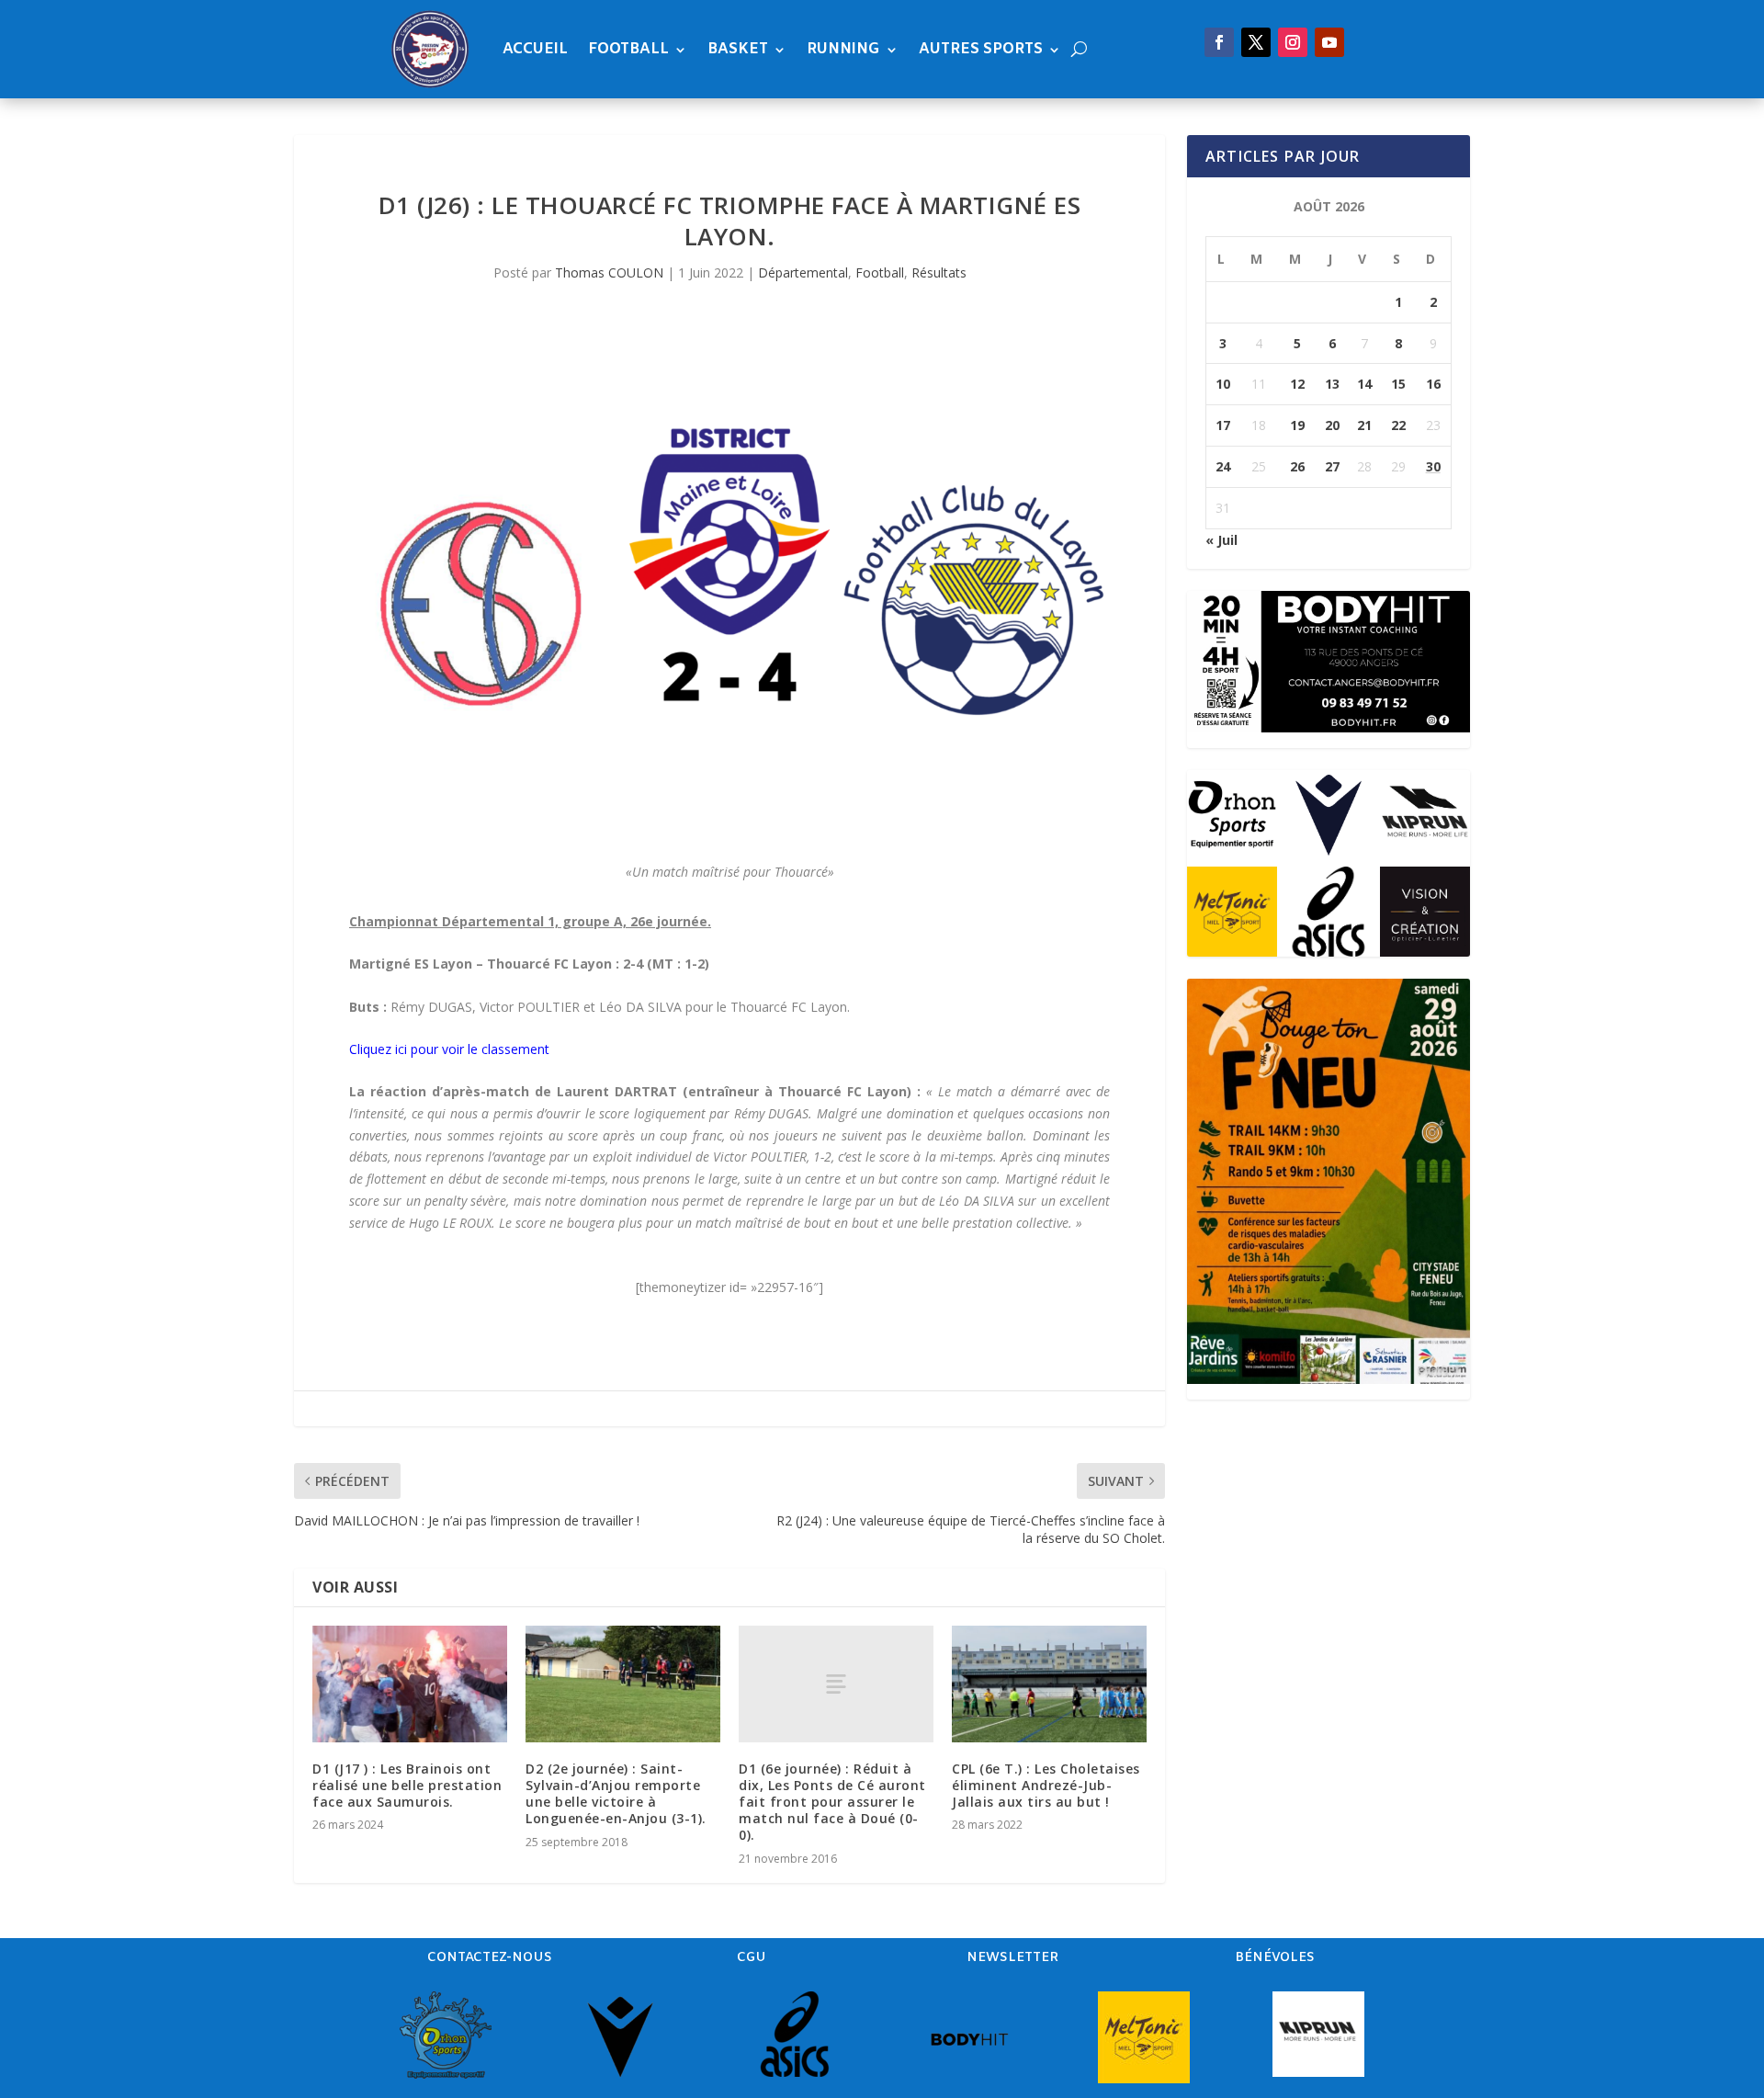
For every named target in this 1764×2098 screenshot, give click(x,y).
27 (1332, 466)
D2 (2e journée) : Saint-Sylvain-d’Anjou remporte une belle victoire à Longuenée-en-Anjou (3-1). (616, 1794)
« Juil (1221, 540)
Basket (738, 49)
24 (1223, 466)
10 (1223, 384)
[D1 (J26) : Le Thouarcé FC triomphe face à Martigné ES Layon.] (729, 601)
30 (1433, 466)
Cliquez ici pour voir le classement (449, 1049)
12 (1297, 384)
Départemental (803, 272)
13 (1332, 384)
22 (1398, 425)
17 (1223, 425)
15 (1398, 384)
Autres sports (981, 49)
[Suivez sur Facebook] (1219, 42)
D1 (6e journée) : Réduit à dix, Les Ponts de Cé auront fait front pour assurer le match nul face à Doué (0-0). (832, 1802)
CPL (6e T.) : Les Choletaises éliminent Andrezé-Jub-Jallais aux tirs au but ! (1046, 1785)
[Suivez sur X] (1256, 42)
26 (1297, 466)
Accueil (535, 49)
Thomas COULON (609, 272)
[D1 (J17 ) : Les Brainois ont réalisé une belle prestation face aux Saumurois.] (410, 1684)
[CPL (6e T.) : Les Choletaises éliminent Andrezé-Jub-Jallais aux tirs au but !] (1049, 1684)
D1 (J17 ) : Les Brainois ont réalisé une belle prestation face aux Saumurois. (407, 1785)
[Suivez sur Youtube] (1329, 42)
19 (1297, 425)
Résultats (939, 272)
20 (1332, 425)
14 (1364, 384)
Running (843, 49)
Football (628, 49)
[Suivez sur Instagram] (1293, 42)
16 (1433, 384)
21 (1364, 425)
